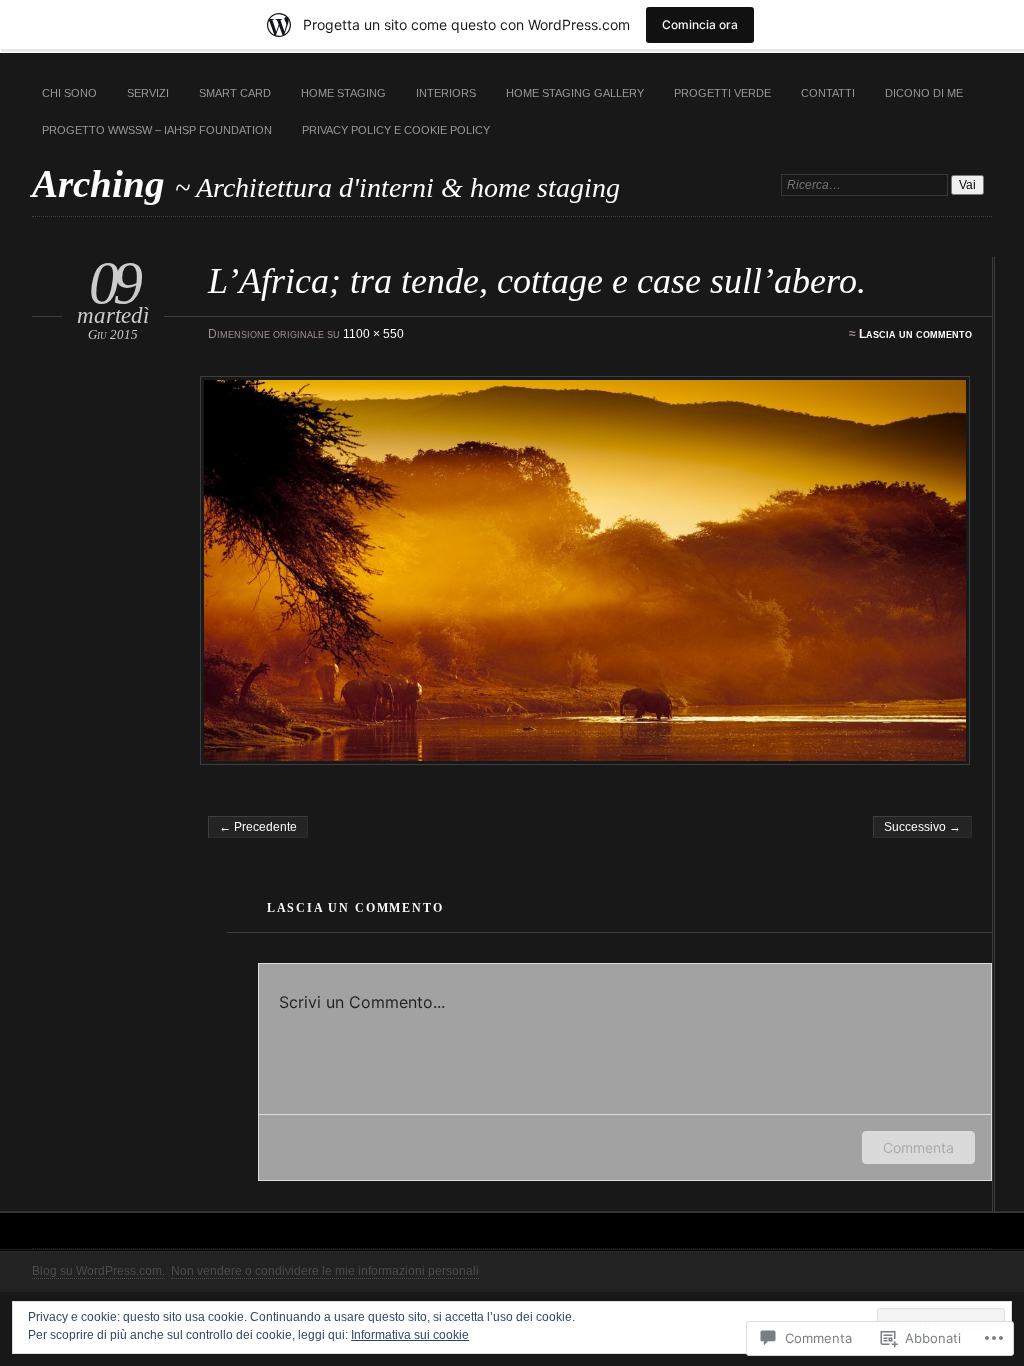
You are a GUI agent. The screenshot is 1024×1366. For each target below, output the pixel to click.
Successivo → (922, 827)
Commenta (918, 1147)
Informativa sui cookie (410, 1335)
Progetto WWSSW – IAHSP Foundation (157, 130)
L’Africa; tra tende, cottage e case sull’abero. (537, 280)
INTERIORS (446, 93)
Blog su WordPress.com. (98, 1271)
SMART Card (235, 93)
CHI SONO (69, 93)
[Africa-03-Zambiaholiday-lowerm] (588, 570)
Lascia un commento (915, 334)
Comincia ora (700, 24)
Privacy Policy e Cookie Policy (396, 130)
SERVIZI (148, 93)
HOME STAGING (343, 93)
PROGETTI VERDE (722, 93)
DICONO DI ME (924, 93)
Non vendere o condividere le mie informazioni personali (325, 1271)
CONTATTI (828, 93)
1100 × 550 (373, 334)
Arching (103, 183)
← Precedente (258, 827)
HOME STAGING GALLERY (575, 93)
